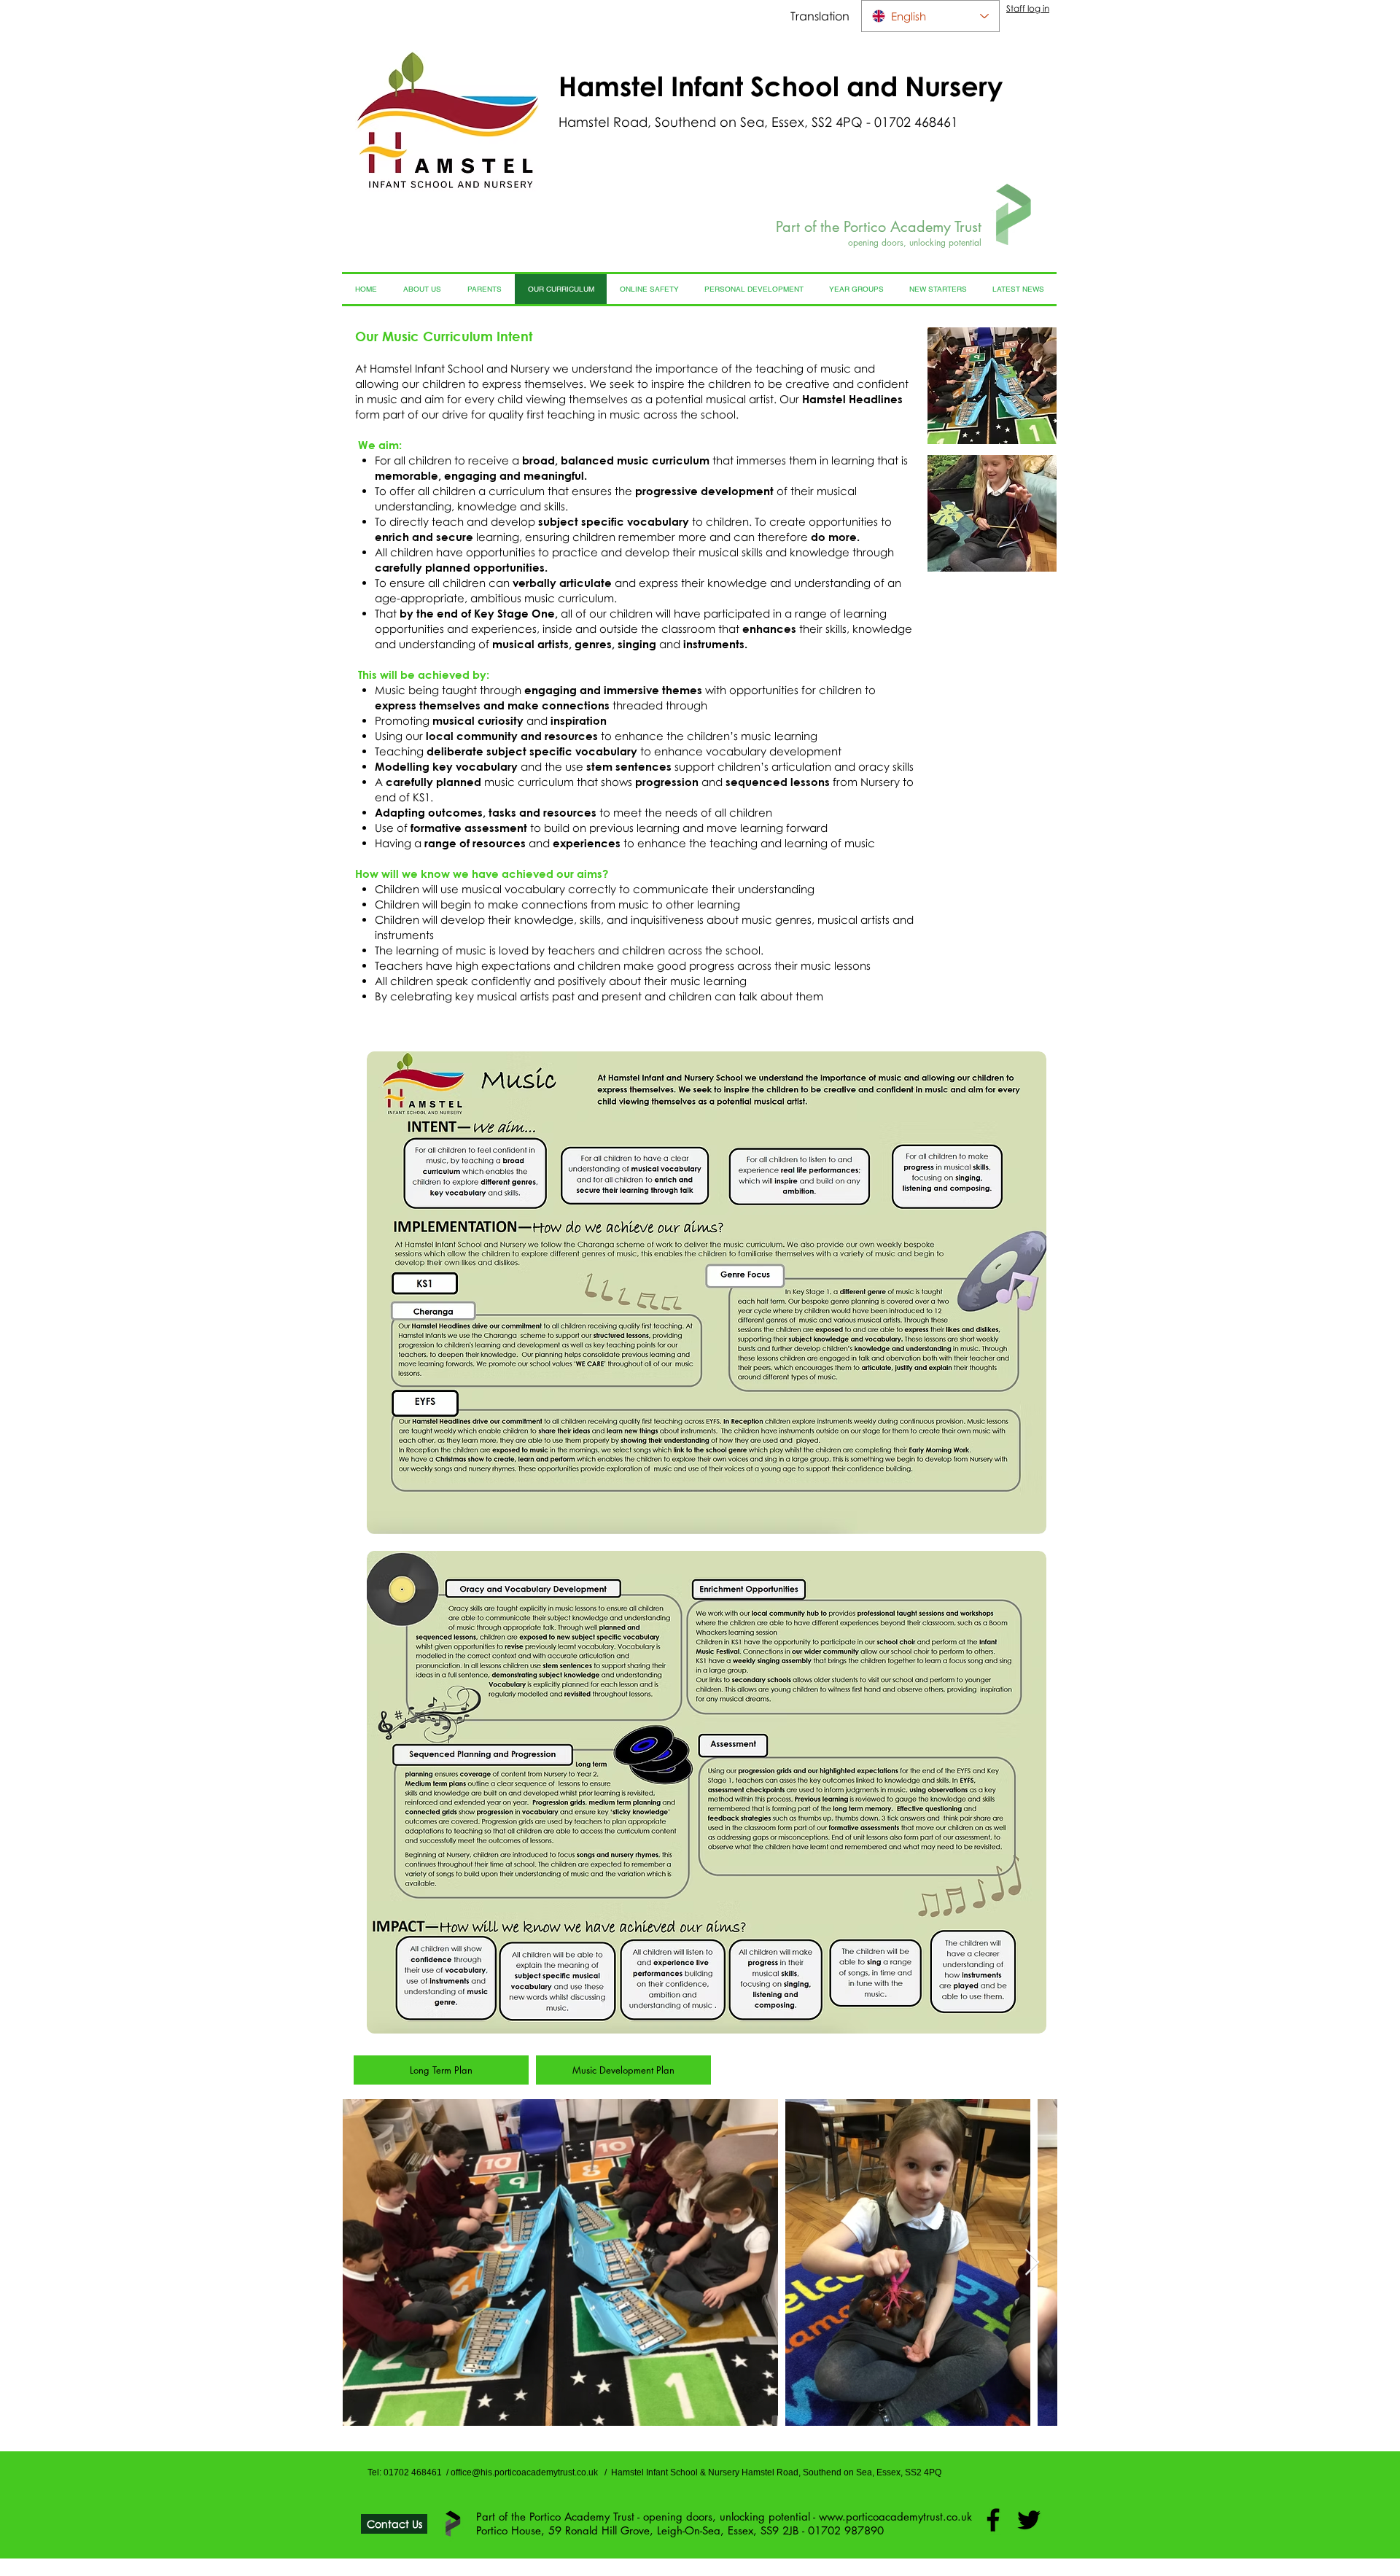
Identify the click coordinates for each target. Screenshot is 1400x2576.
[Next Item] (1032, 2263)
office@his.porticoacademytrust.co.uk (524, 2472)
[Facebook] (993, 2520)
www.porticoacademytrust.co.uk (895, 2517)
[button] (992, 386)
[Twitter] (1029, 2520)
